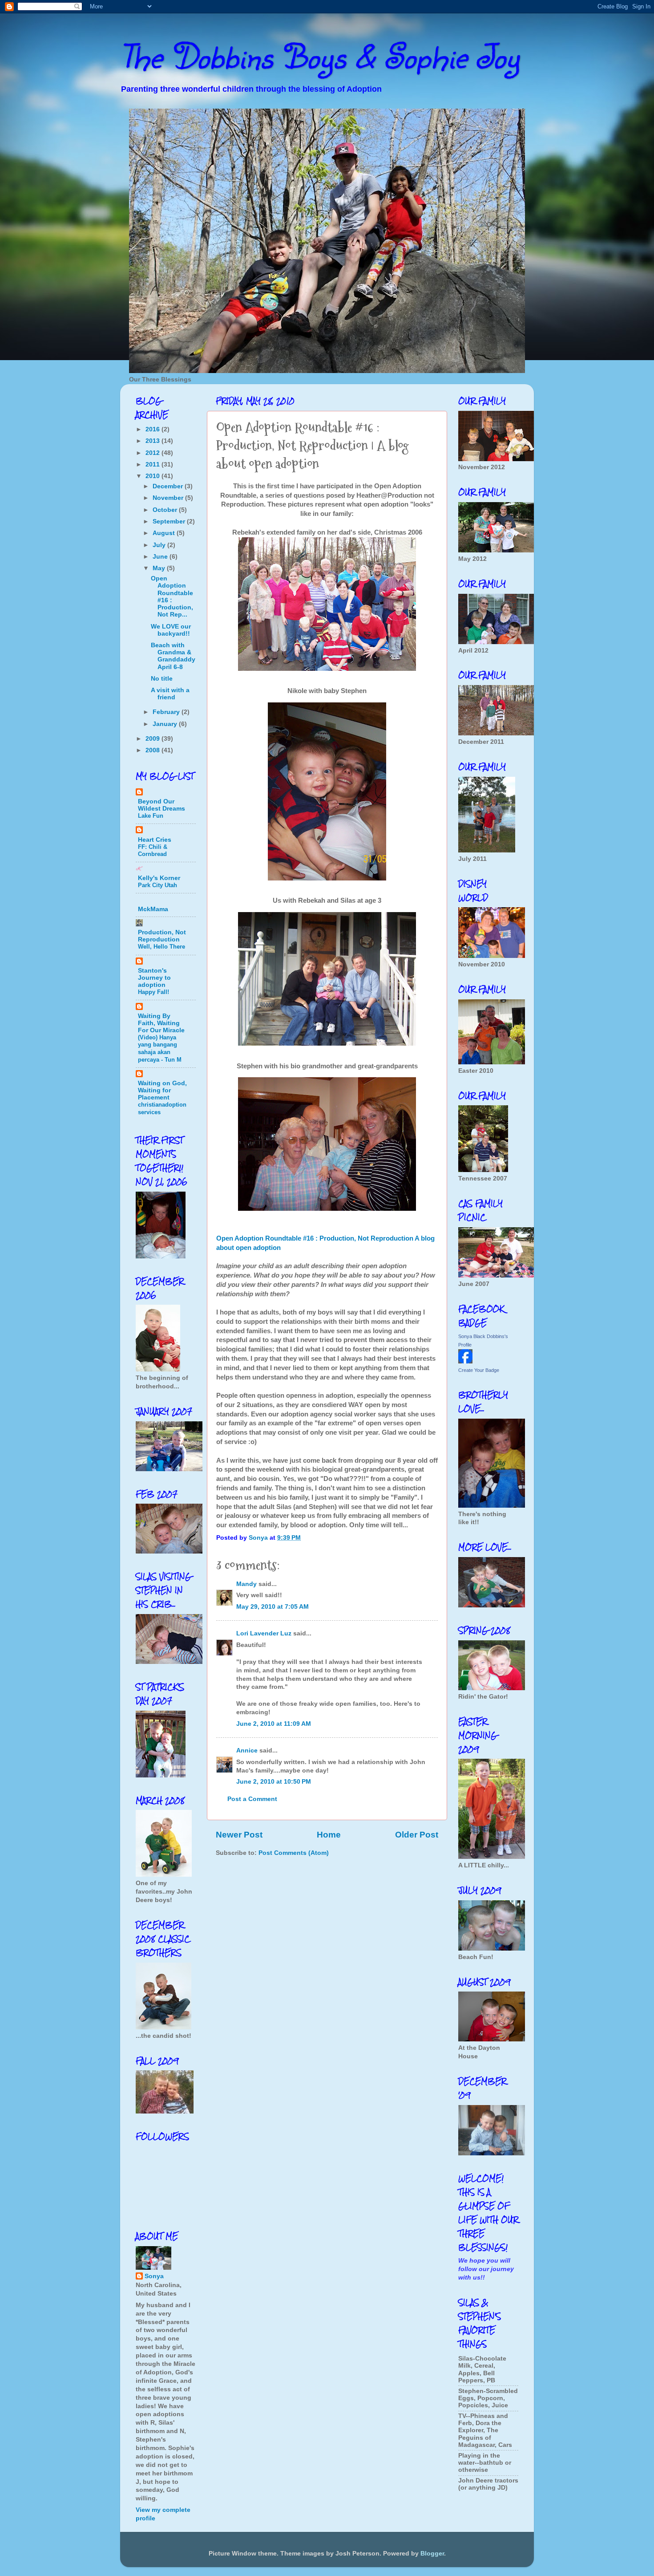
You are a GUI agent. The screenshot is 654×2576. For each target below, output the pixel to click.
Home (329, 1835)
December (169, 486)
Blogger (432, 2554)
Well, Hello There (161, 947)
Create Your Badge (479, 1370)
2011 (153, 464)
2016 (153, 429)
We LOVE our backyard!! (171, 630)
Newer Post (239, 1835)
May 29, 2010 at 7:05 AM (272, 1607)
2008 (153, 750)
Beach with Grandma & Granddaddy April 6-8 (173, 656)
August (165, 533)
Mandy (246, 1584)
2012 (153, 453)
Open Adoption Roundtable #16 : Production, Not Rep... (172, 596)
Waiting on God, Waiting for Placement (162, 1090)
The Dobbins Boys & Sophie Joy (320, 56)
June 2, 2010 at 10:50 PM (274, 1782)
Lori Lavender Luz (264, 1633)
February (167, 712)
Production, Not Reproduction (162, 936)
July (160, 545)
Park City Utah (157, 885)
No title (162, 679)
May (160, 568)
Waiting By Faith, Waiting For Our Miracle (161, 1023)
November (169, 498)
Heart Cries (155, 840)
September (170, 521)
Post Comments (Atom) (294, 1853)
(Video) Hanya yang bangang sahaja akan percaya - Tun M (160, 1049)
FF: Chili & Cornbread (153, 851)
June (161, 557)
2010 (153, 476)
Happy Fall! (153, 992)
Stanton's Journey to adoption (154, 978)
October (166, 510)
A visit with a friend (170, 694)
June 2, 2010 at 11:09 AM (274, 1724)
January (166, 724)
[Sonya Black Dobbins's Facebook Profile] (465, 1361)
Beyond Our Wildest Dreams (161, 805)
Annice (247, 1750)
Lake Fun (151, 816)
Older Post (417, 1835)
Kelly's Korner (159, 878)
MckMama (153, 909)
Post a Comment (252, 1799)
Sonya (154, 2276)
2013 (153, 441)
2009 (153, 739)
